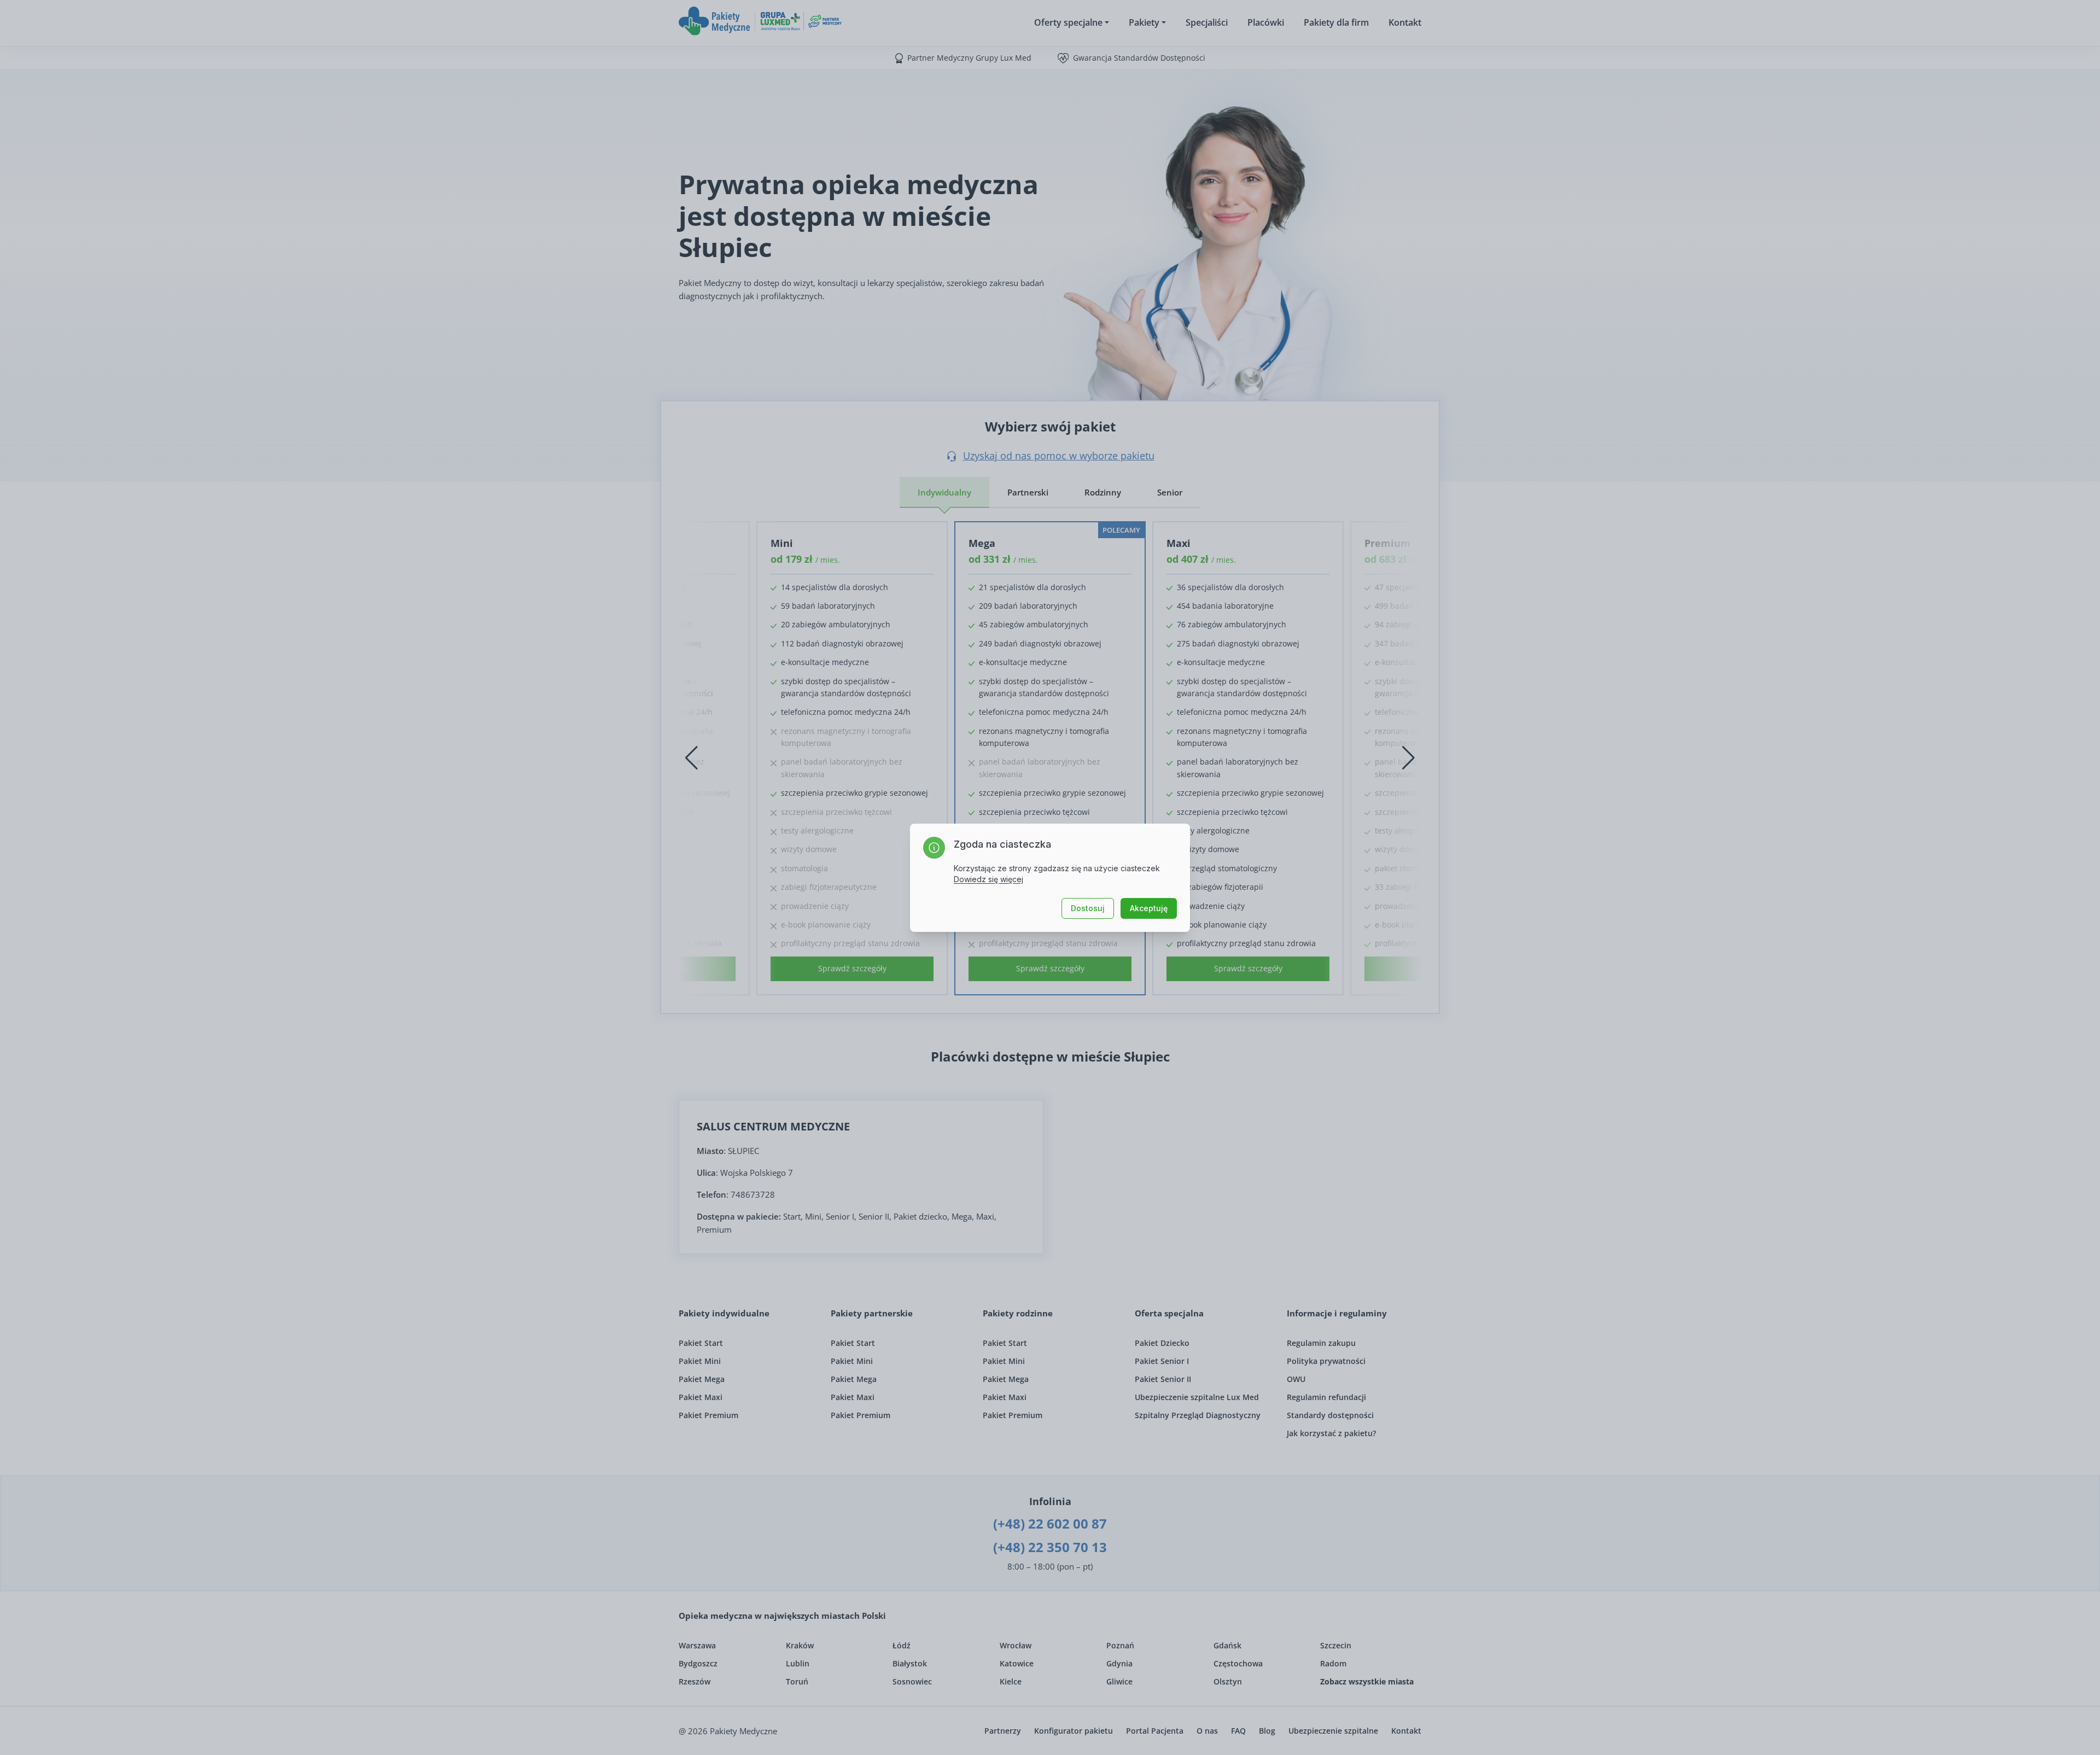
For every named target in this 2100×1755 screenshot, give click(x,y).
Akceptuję (1149, 908)
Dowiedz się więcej (988, 879)
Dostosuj (1088, 908)
